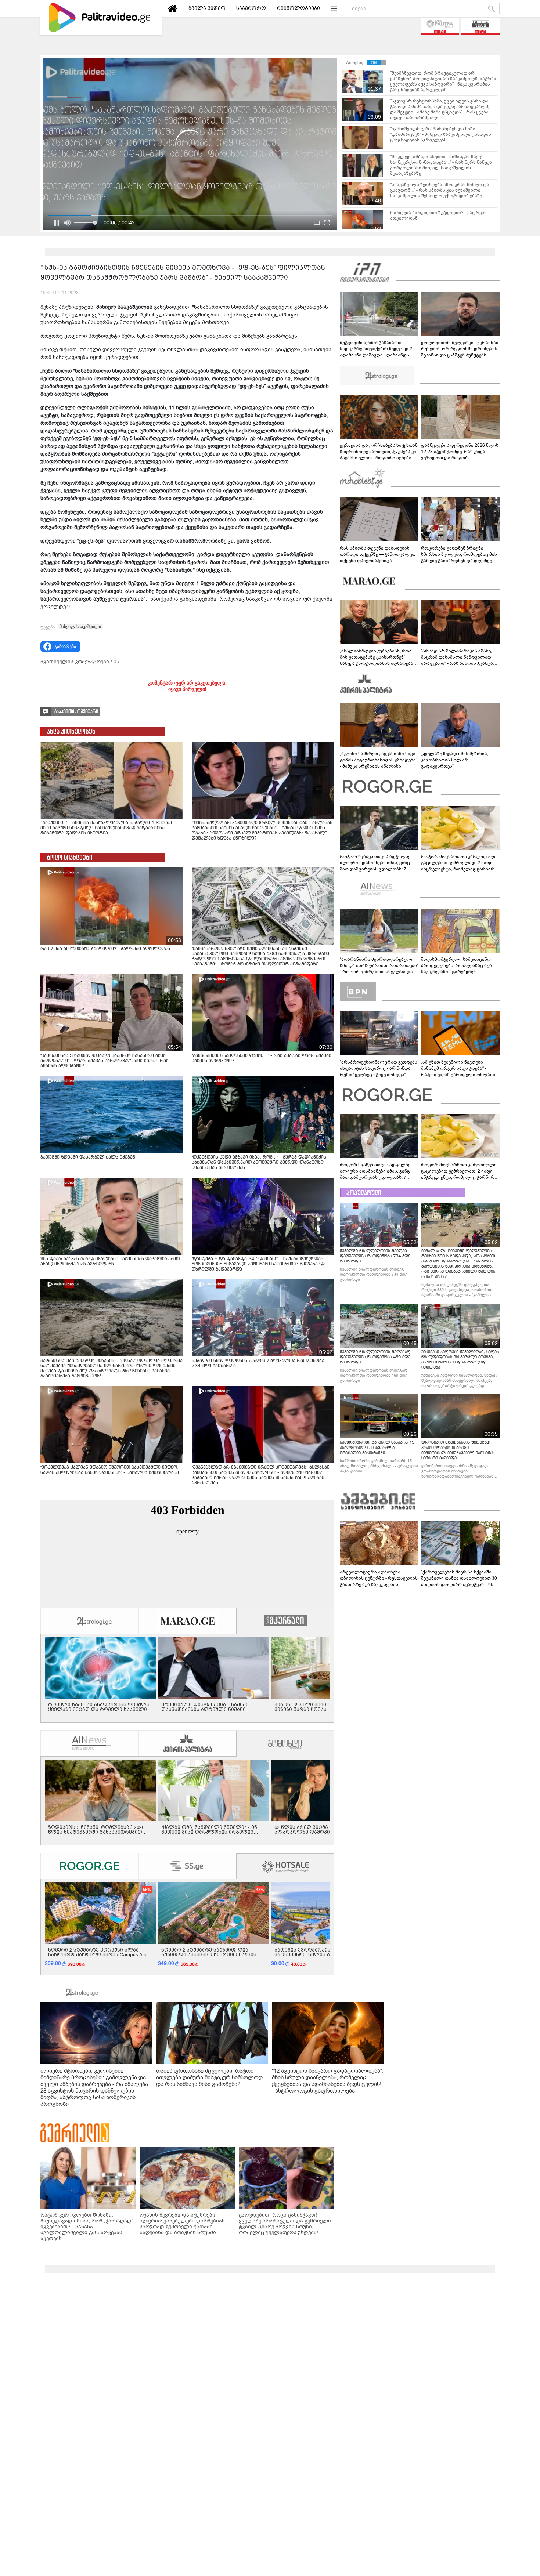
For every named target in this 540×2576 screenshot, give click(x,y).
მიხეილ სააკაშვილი (80, 627)
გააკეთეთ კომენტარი (76, 712)
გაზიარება (65, 646)
